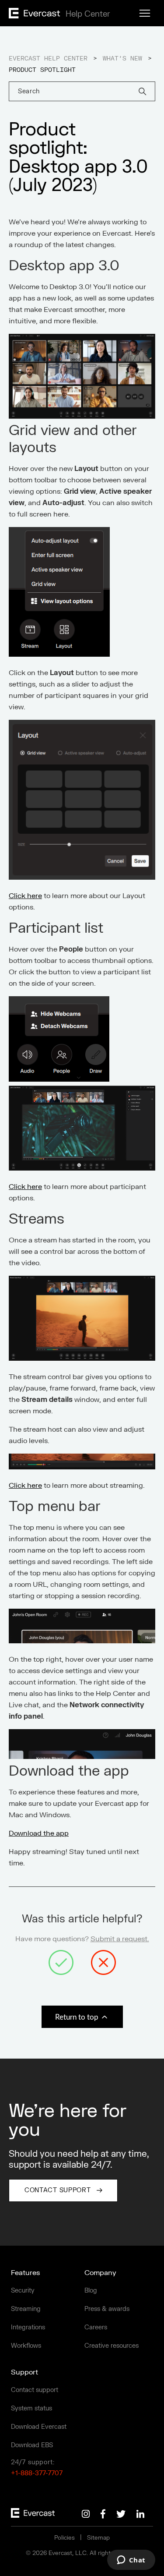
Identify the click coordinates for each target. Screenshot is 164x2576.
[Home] (58, 16)
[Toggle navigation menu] (145, 14)
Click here (25, 896)
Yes (61, 1962)
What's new (122, 59)
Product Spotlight (42, 70)
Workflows (26, 2346)
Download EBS (32, 2445)
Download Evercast (39, 2427)
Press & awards (107, 2309)
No (103, 1962)
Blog (91, 2291)
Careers (96, 2327)
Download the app (39, 1833)
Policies (65, 2538)
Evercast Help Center (48, 59)
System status (31, 2408)
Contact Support (58, 2190)
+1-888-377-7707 (37, 2473)
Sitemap (98, 2538)
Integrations (28, 2327)
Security (23, 2291)
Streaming (26, 2309)
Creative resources (112, 2346)
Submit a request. (120, 1939)
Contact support (35, 2390)
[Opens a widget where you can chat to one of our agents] (131, 2561)
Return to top (78, 2017)
